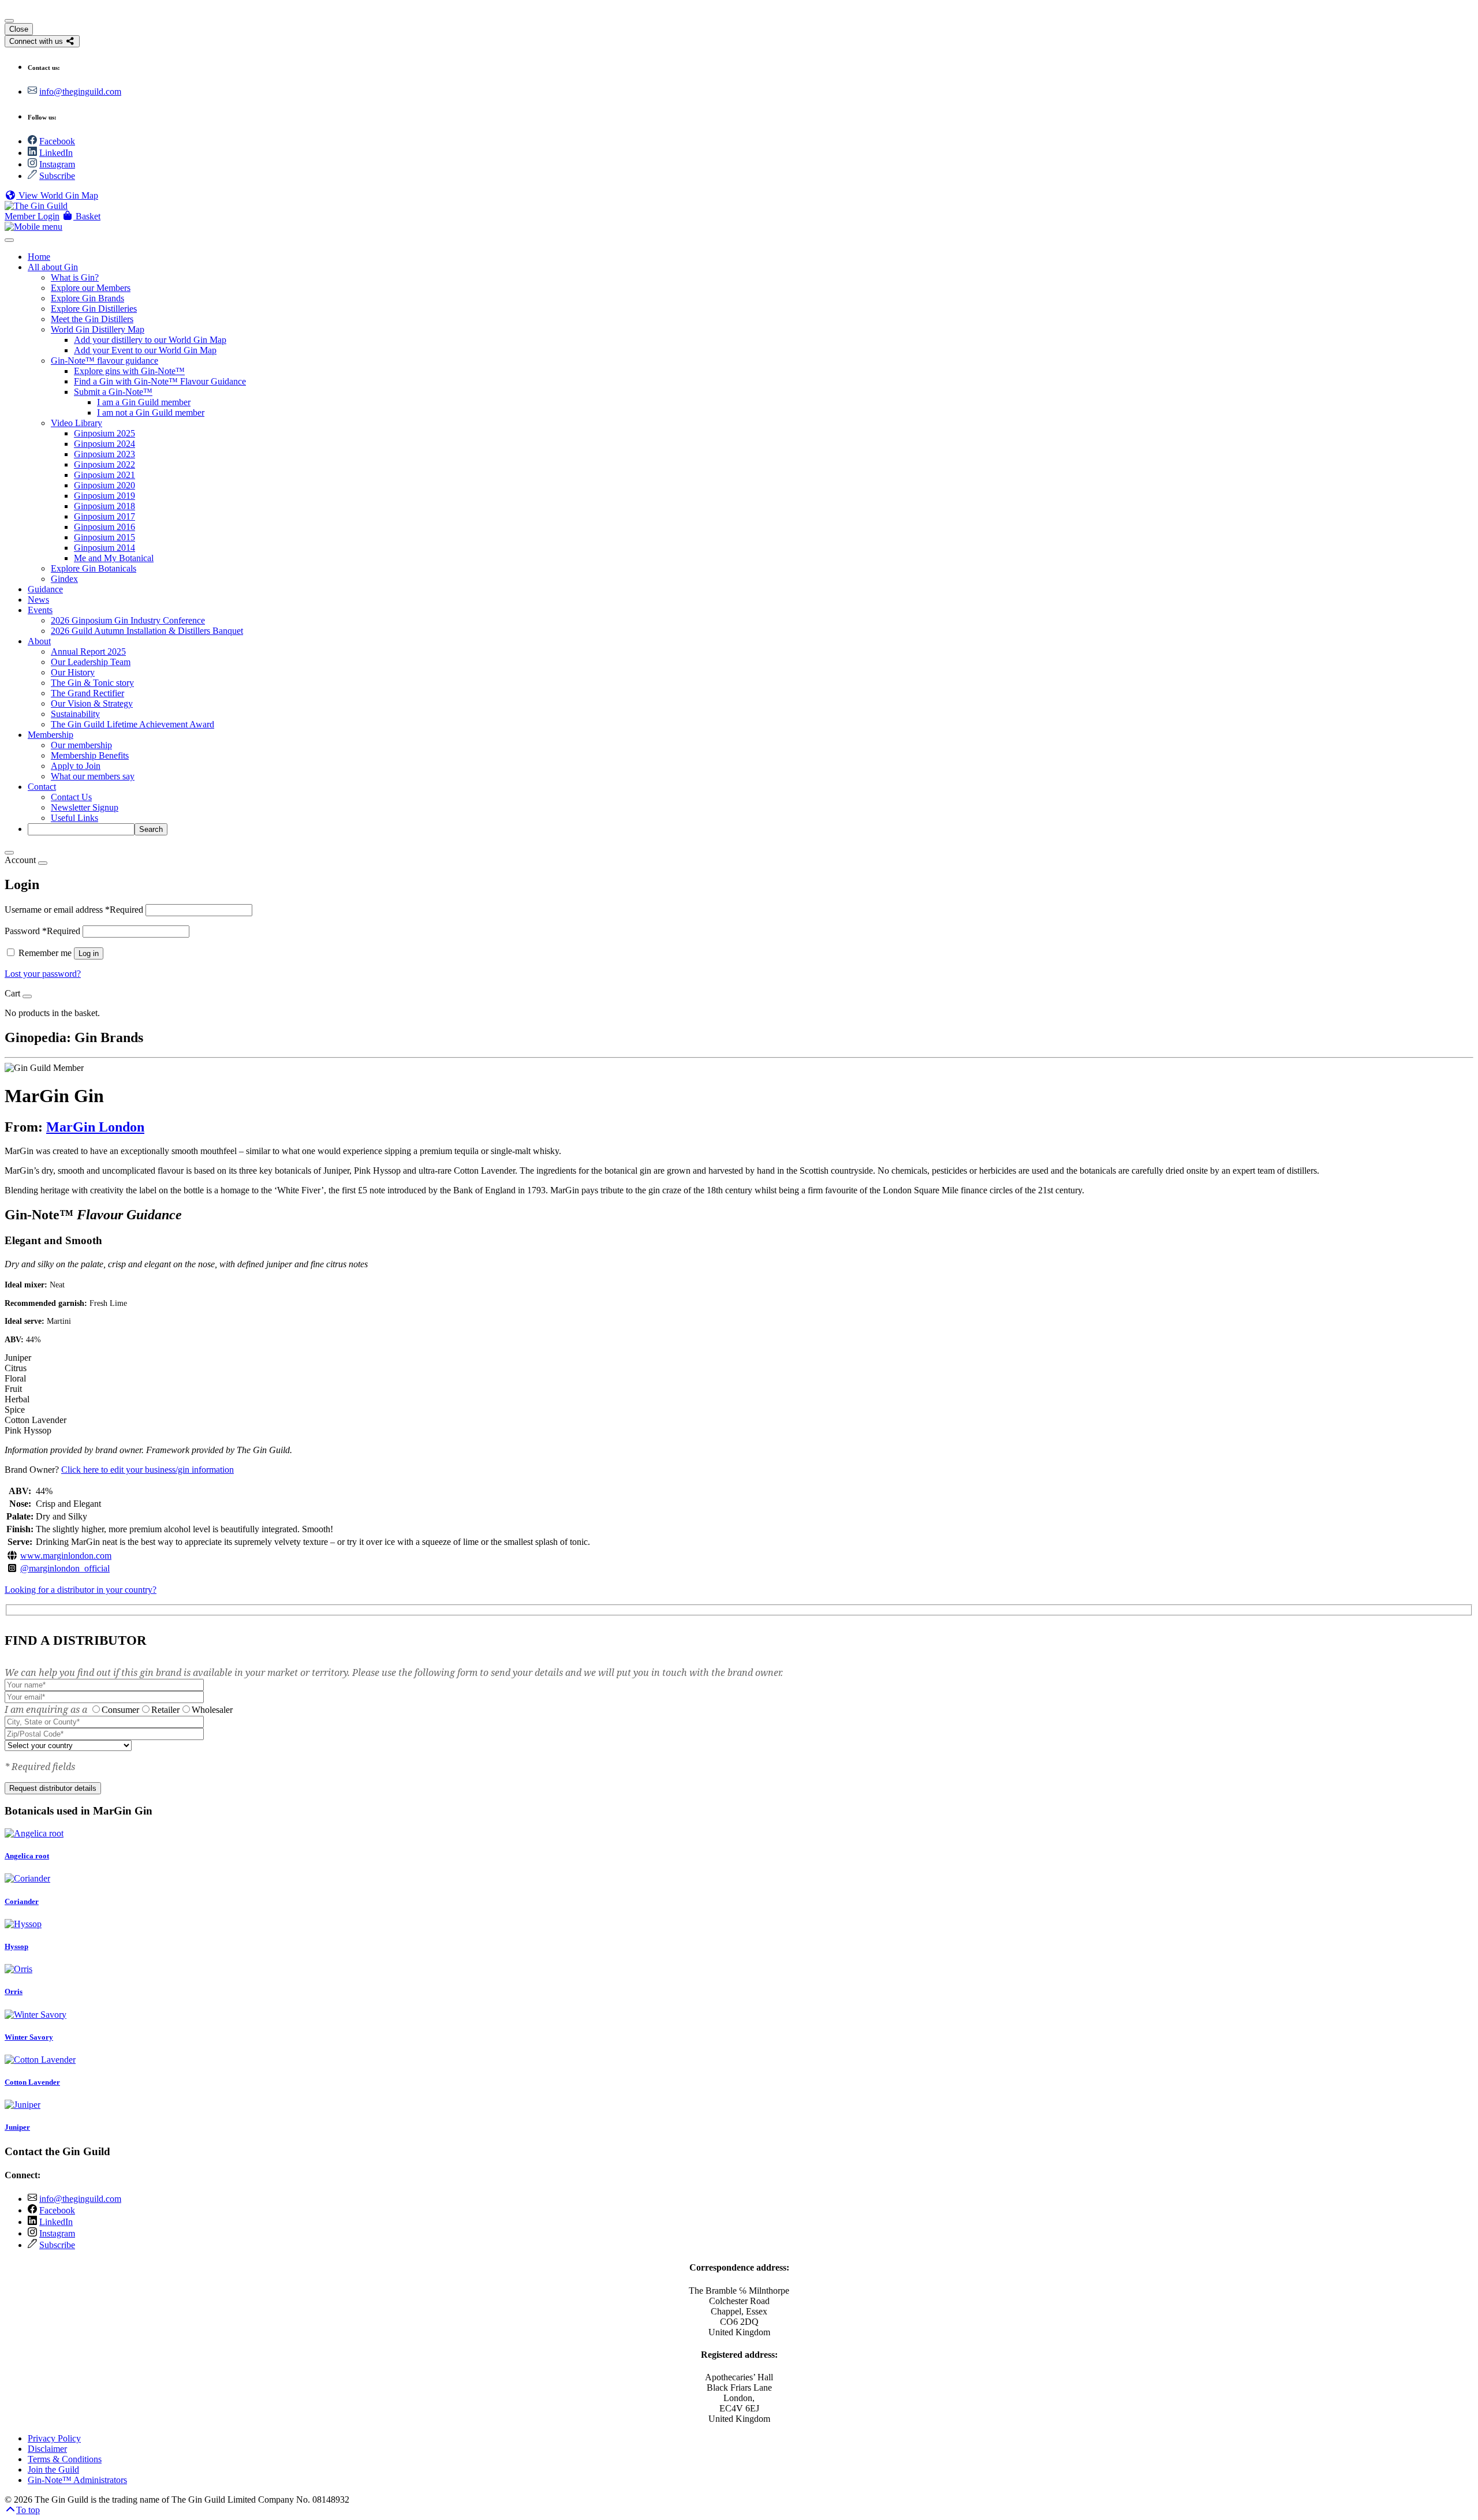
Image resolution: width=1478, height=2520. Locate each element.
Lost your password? (43, 974)
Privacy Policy (54, 2438)
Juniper (17, 2127)
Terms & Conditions (65, 2459)
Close (19, 29)
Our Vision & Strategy (92, 703)
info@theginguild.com (80, 92)
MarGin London (95, 1127)
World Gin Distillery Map (98, 329)
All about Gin (53, 267)
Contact (42, 787)
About (39, 641)
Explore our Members (91, 288)
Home (39, 257)
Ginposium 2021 (104, 475)
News (38, 600)
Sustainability (75, 714)
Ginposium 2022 (104, 464)
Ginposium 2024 (104, 444)
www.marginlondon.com (66, 1556)
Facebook (57, 141)
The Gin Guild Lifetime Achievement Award (133, 724)
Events (40, 610)
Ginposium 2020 (104, 485)
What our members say (93, 776)
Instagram (57, 164)
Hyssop (16, 1946)
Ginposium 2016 (104, 527)
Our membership (81, 745)
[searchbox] (81, 829)
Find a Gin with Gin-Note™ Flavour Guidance (160, 381)
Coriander (22, 1901)
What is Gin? (75, 277)
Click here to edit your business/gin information (148, 1470)
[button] (81, 216)
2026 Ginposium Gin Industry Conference (128, 620)
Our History (73, 672)
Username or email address (74, 910)
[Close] (9, 21)
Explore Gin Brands (87, 298)
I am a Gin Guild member (144, 402)
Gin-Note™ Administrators (77, 2480)
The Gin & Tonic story (92, 683)
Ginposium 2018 (104, 506)
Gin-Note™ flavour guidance (104, 361)
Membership (51, 735)
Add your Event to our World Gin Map (145, 350)
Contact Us (71, 797)
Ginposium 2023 (104, 454)
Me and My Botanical (114, 558)
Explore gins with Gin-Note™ (129, 371)
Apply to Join (76, 766)
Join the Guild (53, 2469)
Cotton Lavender (32, 2082)
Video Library (76, 423)
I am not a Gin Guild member (151, 412)
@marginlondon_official (65, 1568)
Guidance (45, 589)
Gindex (64, 579)
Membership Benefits (90, 755)
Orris (14, 1991)
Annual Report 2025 (88, 652)
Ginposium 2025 (104, 433)
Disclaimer (47, 2449)
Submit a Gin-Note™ (113, 392)
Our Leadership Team (91, 662)
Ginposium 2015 (104, 537)
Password (42, 931)
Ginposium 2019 (104, 496)
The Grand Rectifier (87, 693)
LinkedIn (56, 153)
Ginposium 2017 (104, 516)
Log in (89, 953)
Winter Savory (29, 2037)
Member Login (32, 216)
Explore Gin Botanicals (94, 568)
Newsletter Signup (85, 807)
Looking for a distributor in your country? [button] (81, 1590)
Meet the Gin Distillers (92, 319)
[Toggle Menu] (9, 240)
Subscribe (57, 176)
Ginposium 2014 (104, 548)
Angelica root (27, 1856)
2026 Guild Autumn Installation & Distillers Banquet (147, 631)
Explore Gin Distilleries (94, 309)
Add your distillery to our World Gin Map (150, 340)
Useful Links (74, 818)
